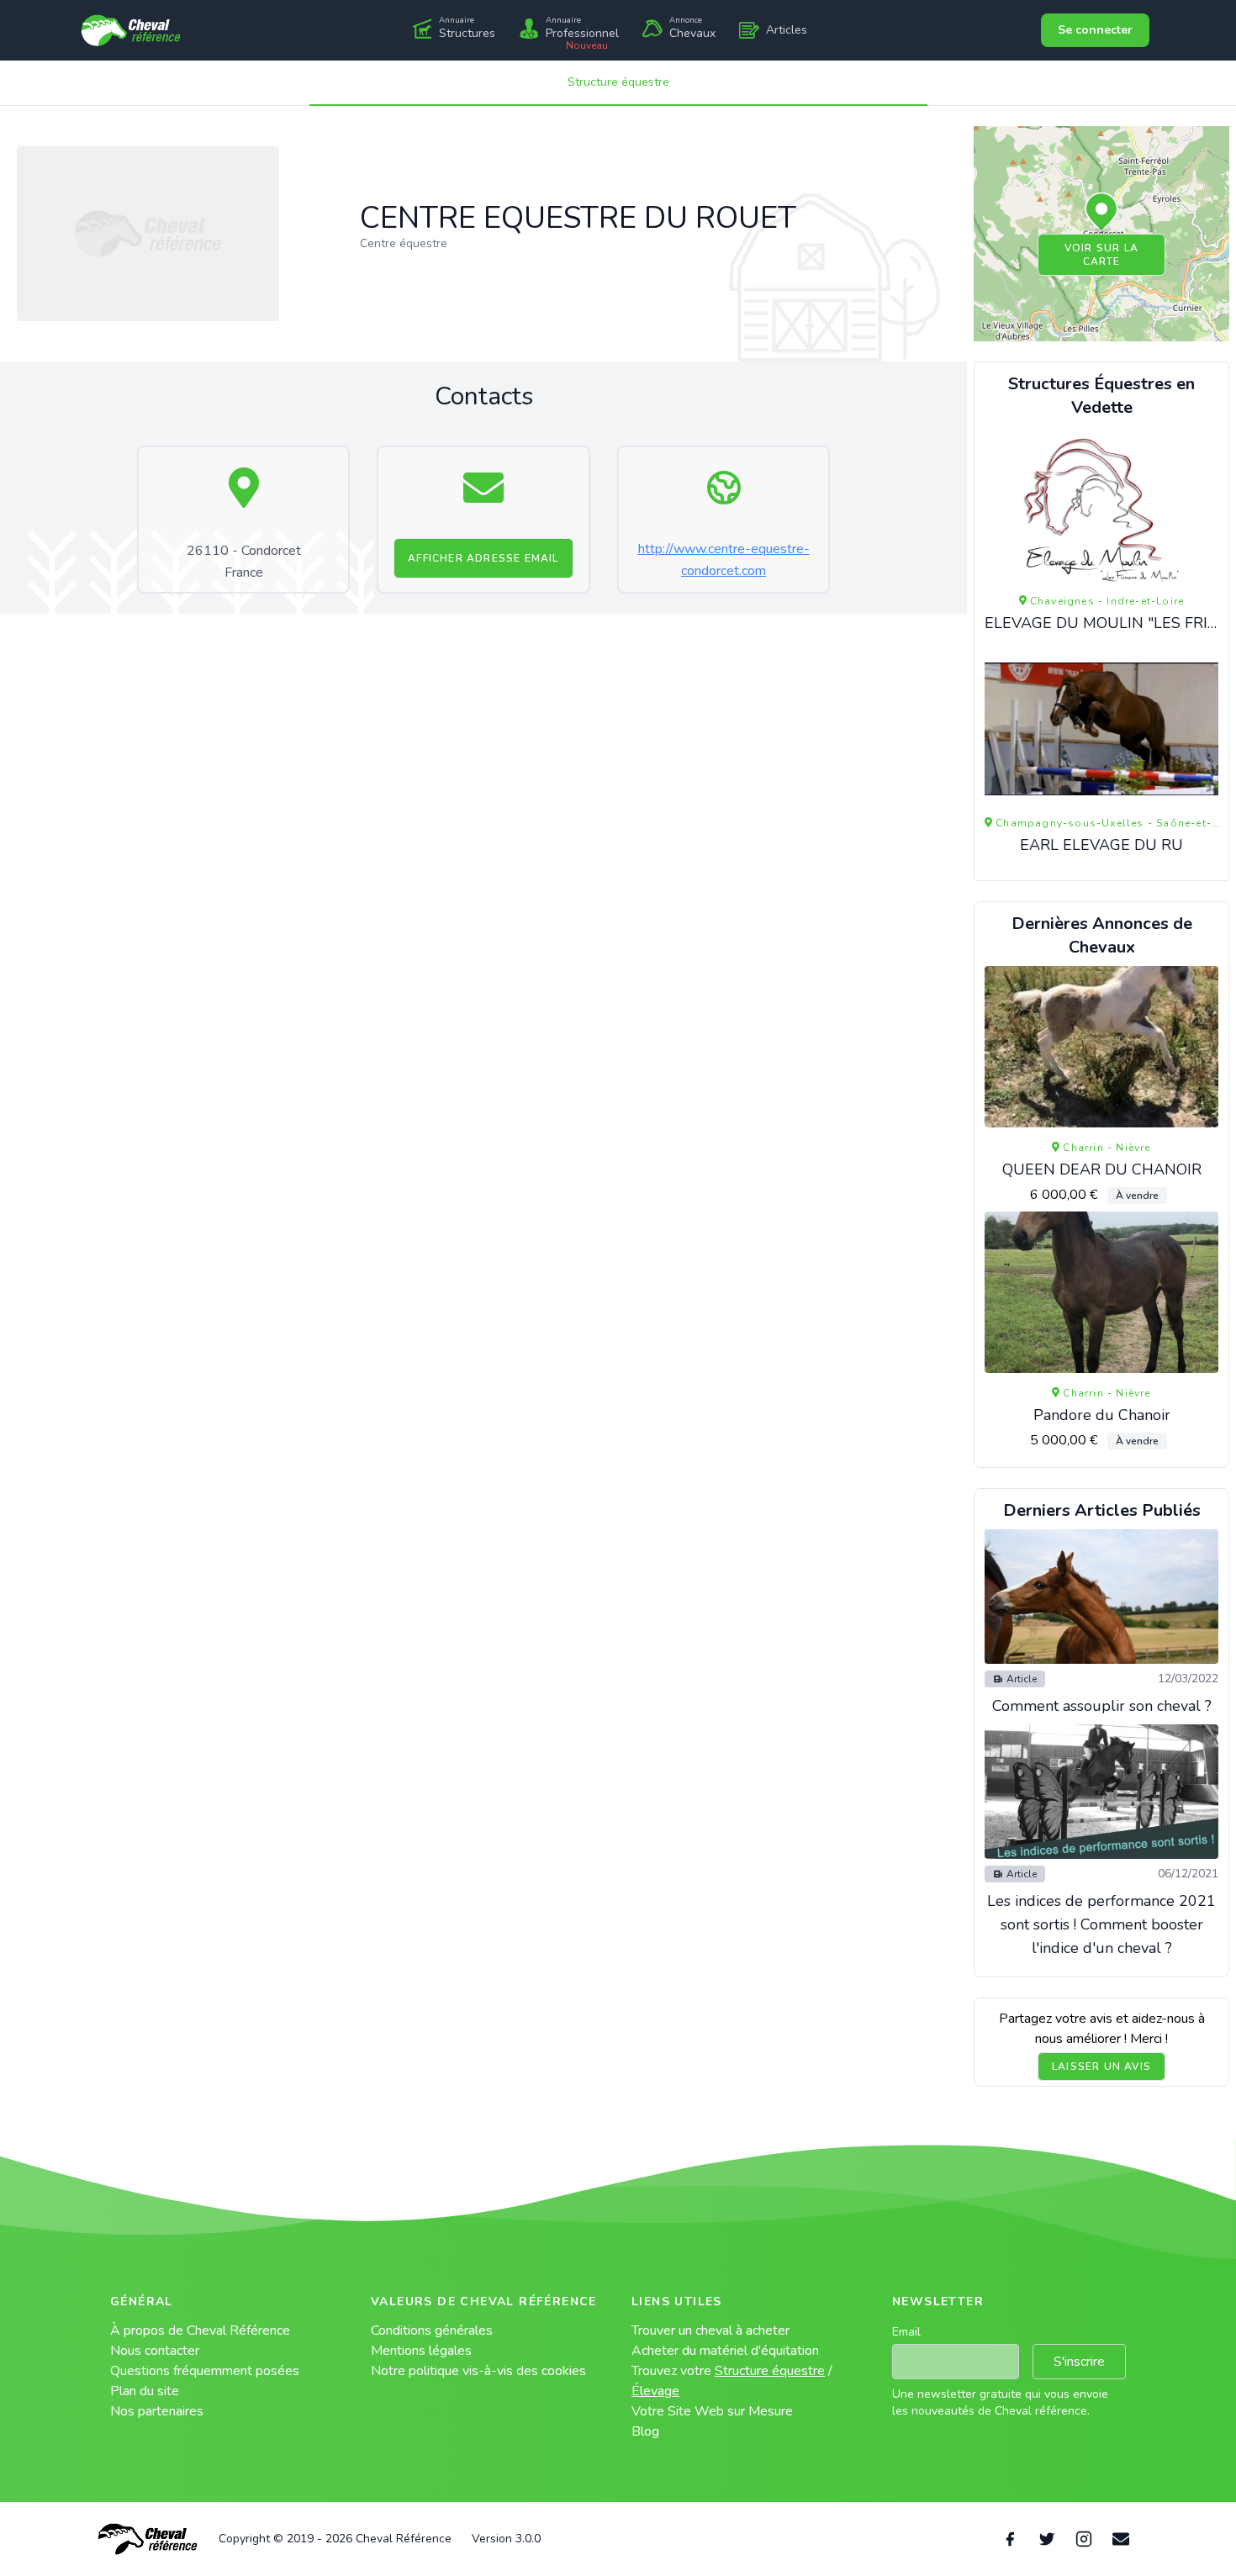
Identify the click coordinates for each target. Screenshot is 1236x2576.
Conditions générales (432, 2331)
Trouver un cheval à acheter (710, 2331)
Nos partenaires (157, 2411)
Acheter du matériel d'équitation (725, 2351)
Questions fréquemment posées (205, 2371)
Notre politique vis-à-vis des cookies (478, 2371)
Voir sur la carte (1101, 255)
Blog (645, 2431)
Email (906, 2332)
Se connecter (1095, 30)
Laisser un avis (1101, 2067)
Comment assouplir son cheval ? (1102, 1706)
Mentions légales (421, 2351)
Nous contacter (155, 2351)
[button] (1101, 213)
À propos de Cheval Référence (200, 2331)
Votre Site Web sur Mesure (712, 2411)
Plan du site (145, 2391)
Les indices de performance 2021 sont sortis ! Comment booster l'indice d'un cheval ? (1101, 1924)
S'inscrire (1079, 2362)
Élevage (655, 2391)
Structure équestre (618, 82)
